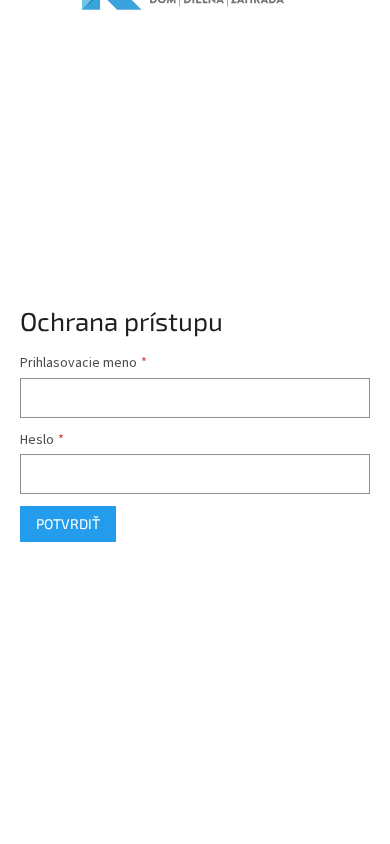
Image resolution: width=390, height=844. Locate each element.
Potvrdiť (68, 523)
